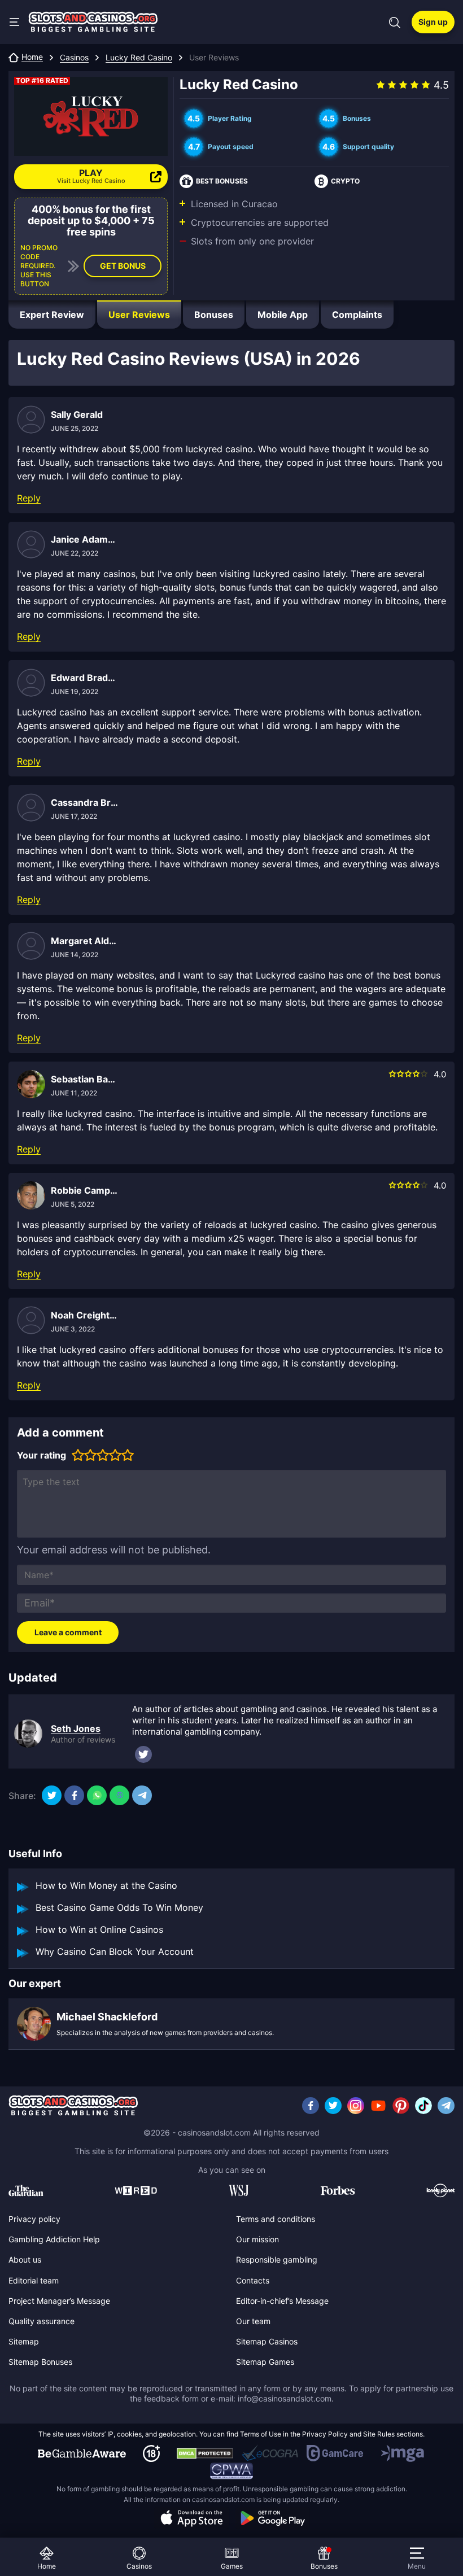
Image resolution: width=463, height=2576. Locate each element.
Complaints (357, 315)
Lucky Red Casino (139, 58)
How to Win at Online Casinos (99, 1929)
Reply (29, 498)
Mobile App (283, 315)
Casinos (74, 58)
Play (91, 176)
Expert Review (52, 315)
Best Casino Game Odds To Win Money (119, 1907)
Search (395, 23)
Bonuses (214, 315)
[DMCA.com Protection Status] (205, 2453)
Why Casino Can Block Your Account (115, 1951)
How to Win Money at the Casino (106, 1885)
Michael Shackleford (107, 2017)
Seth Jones (76, 1728)
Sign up (433, 22)
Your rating (42, 1455)
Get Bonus (123, 266)
